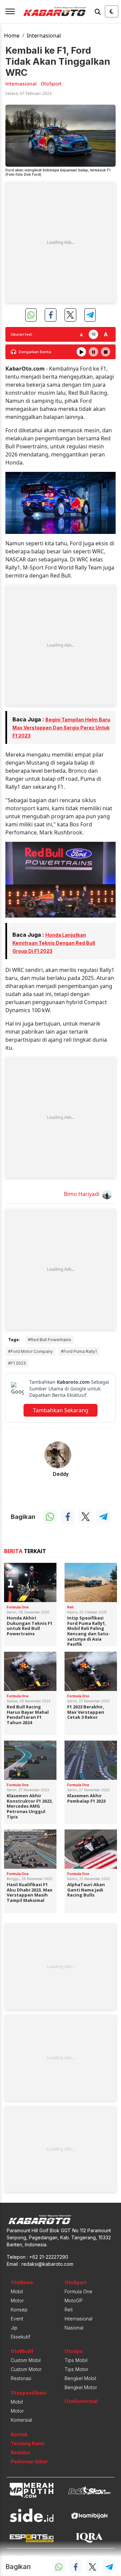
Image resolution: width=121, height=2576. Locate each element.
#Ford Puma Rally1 (79, 1351)
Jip (14, 2328)
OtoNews (22, 2282)
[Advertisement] (61, 242)
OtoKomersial (81, 2401)
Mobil (17, 2291)
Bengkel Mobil (80, 2378)
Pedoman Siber (29, 2461)
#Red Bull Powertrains (50, 1340)
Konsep (19, 2310)
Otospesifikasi (29, 2393)
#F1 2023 (17, 1363)
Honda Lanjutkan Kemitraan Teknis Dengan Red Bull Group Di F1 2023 (54, 943)
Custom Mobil (26, 2360)
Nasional (74, 2328)
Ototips (74, 2351)
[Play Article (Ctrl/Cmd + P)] (81, 352)
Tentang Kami (28, 2443)
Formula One (78, 2291)
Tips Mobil (76, 2360)
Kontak (19, 2434)
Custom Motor (26, 2369)
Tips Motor (76, 2369)
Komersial (21, 2420)
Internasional (44, 36)
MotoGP (74, 2300)
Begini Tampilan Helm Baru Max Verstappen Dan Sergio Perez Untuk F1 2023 (61, 728)
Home (12, 36)
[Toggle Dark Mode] (112, 11)
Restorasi (21, 2378)
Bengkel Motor (81, 2387)
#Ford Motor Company (30, 1351)
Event (17, 2319)
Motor (17, 2300)
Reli (69, 2310)
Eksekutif (21, 2337)
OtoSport (76, 2282)
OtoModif (22, 2351)
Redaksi (21, 2452)
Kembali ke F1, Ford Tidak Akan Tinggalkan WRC (58, 61)
